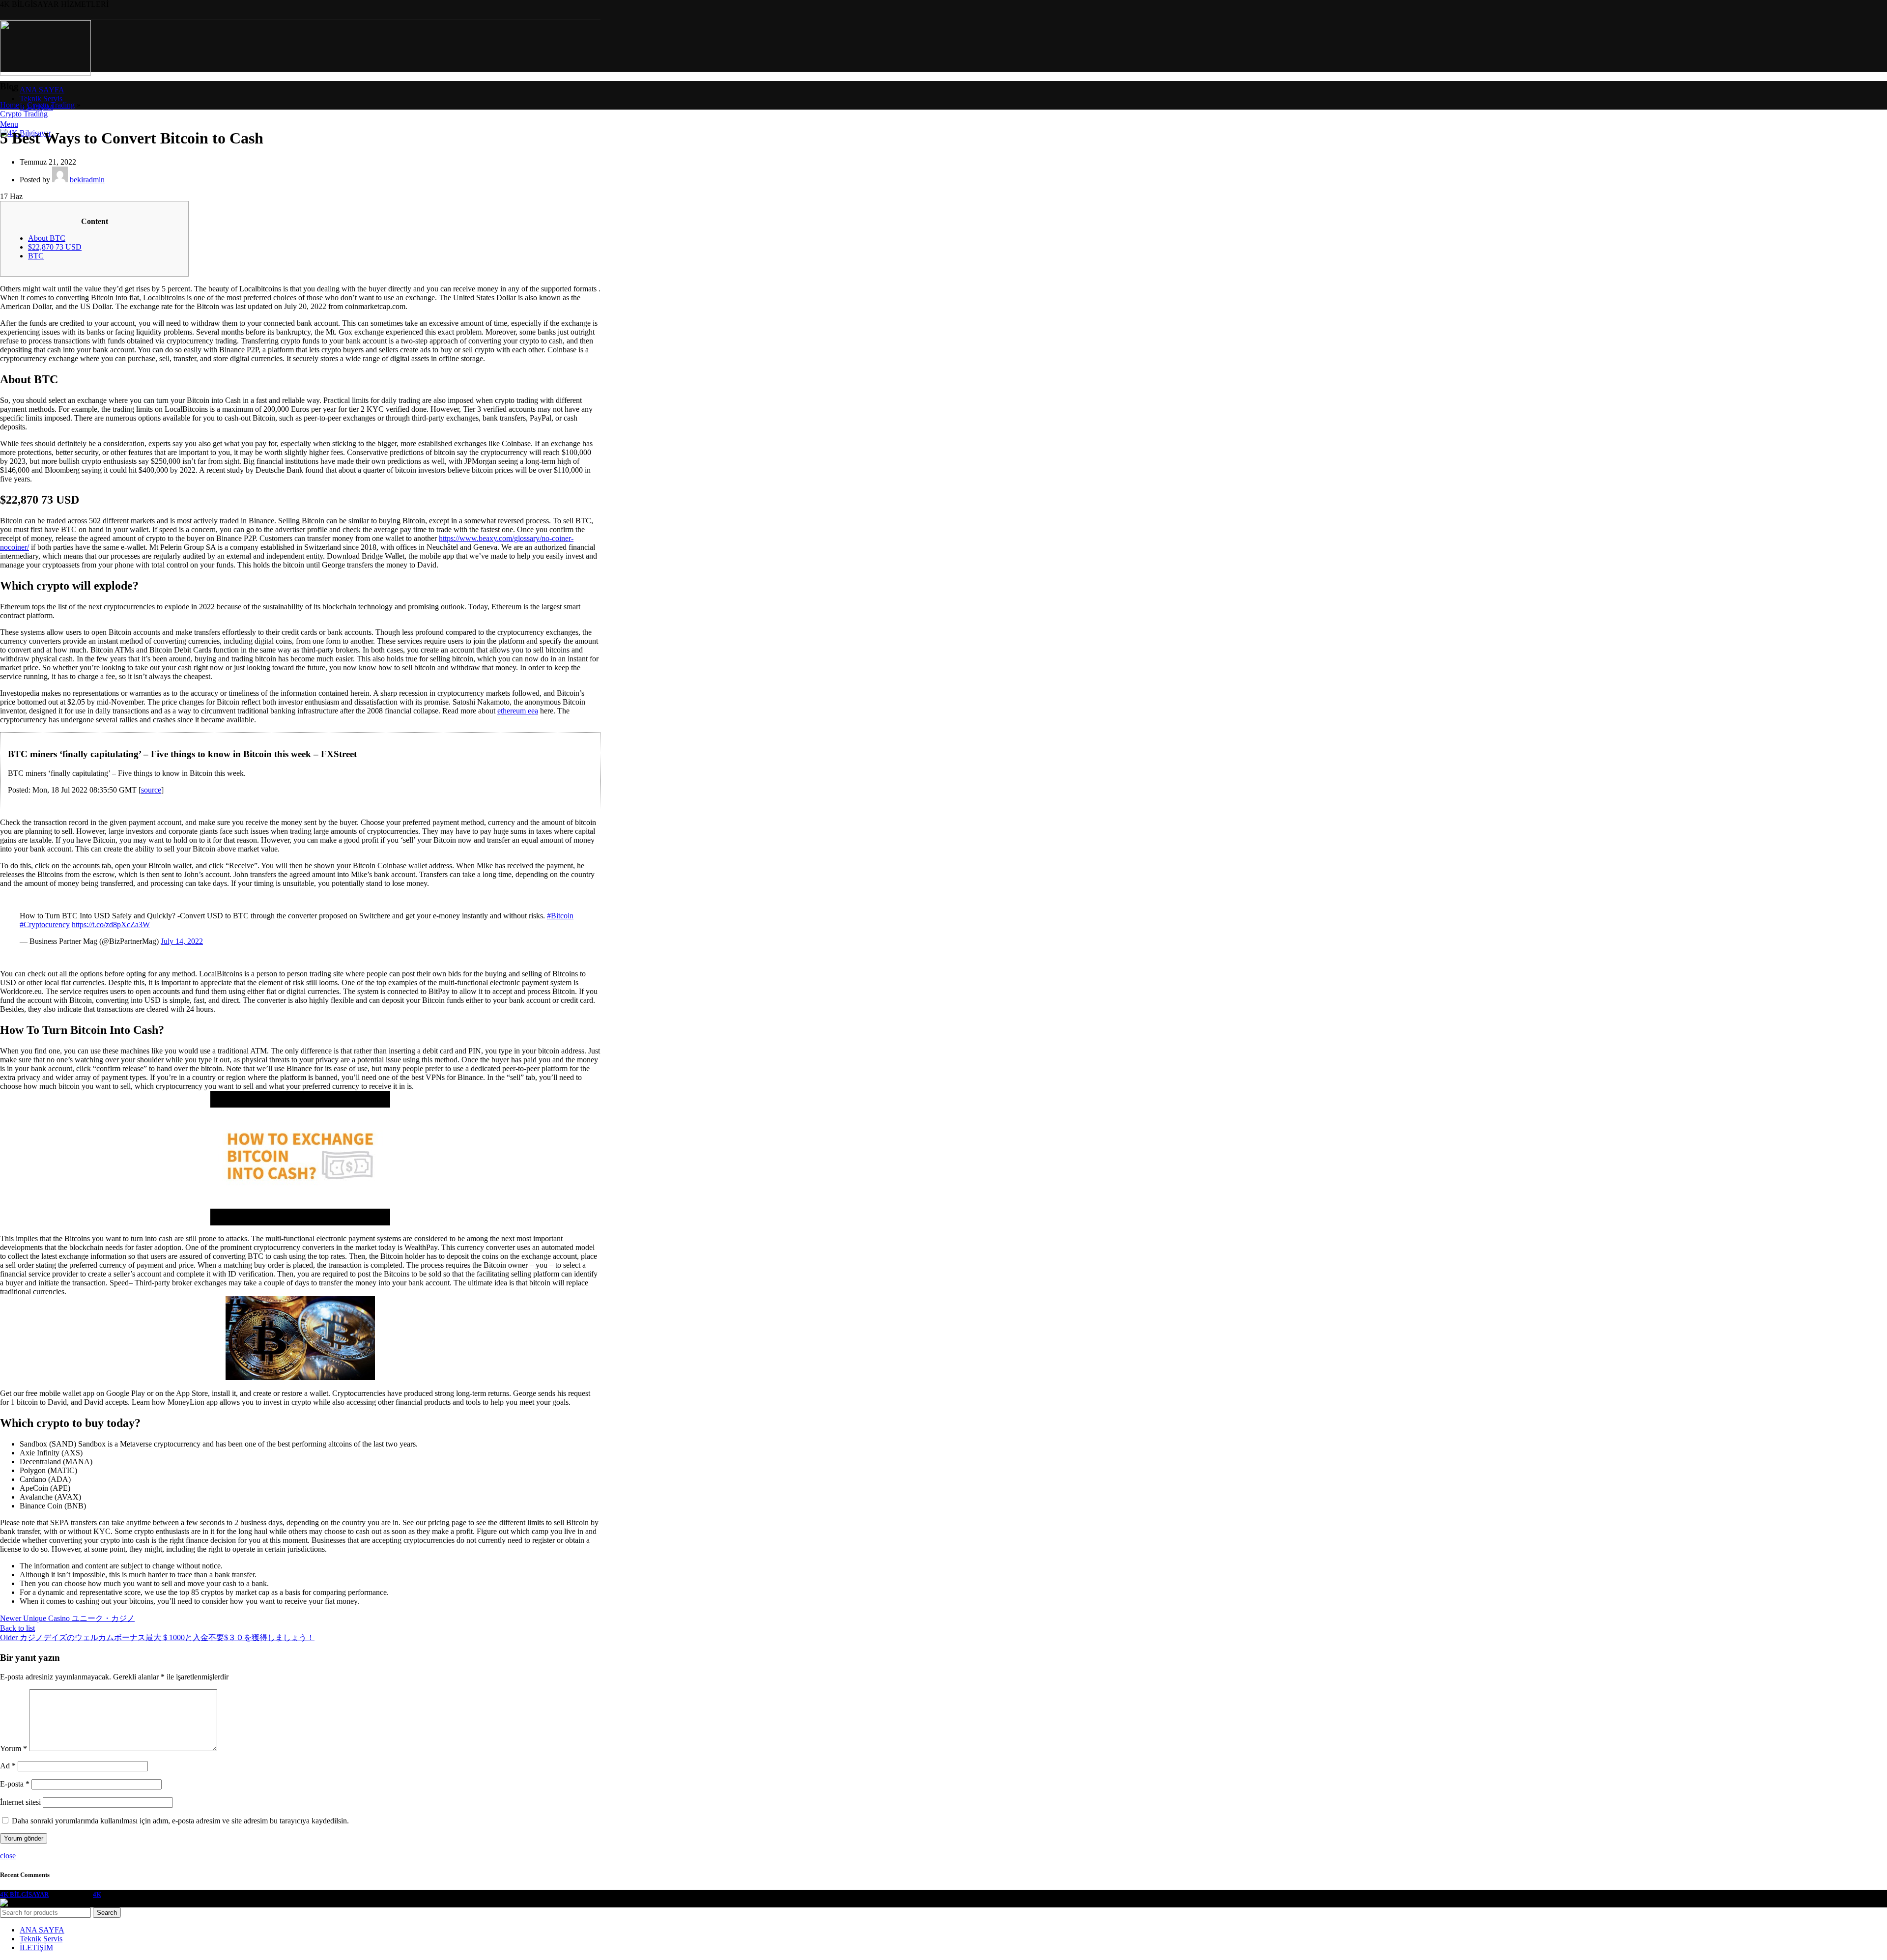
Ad (8, 1766)
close (8, 1856)
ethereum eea (518, 711)
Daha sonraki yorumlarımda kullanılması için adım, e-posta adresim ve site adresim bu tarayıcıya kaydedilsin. (180, 1821)
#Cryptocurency (45, 924)
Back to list (17, 1628)
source (151, 790)
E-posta (15, 1784)
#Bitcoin (560, 916)
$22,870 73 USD (55, 247)
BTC (36, 256)
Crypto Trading (51, 105)
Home (10, 105)
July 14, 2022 (182, 941)
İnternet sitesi (20, 1802)
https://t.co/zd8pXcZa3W (111, 924)
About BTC (47, 238)
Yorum (14, 1748)
